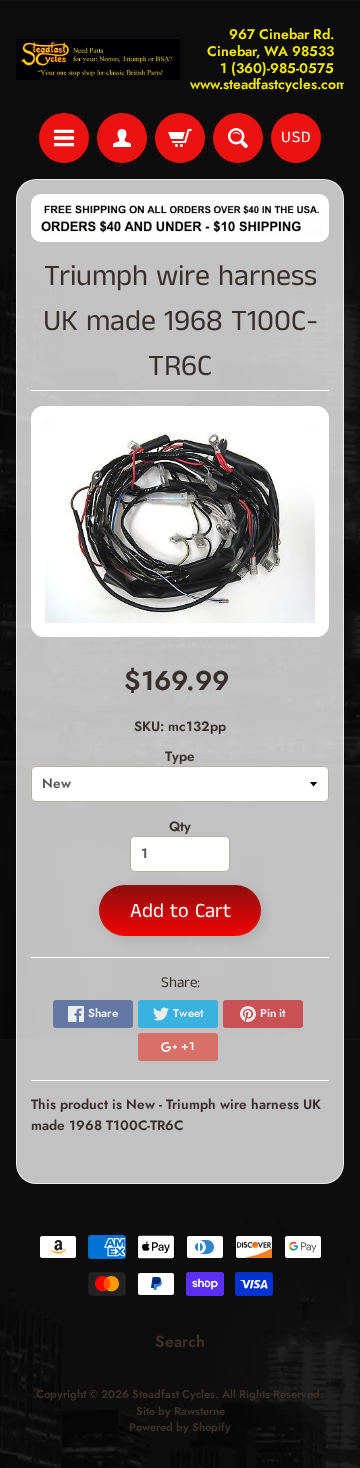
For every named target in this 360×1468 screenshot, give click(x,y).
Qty (180, 826)
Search (180, 1341)
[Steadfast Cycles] (98, 59)
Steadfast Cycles (173, 1394)
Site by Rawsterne (180, 1411)
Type (180, 756)
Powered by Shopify (180, 1427)
